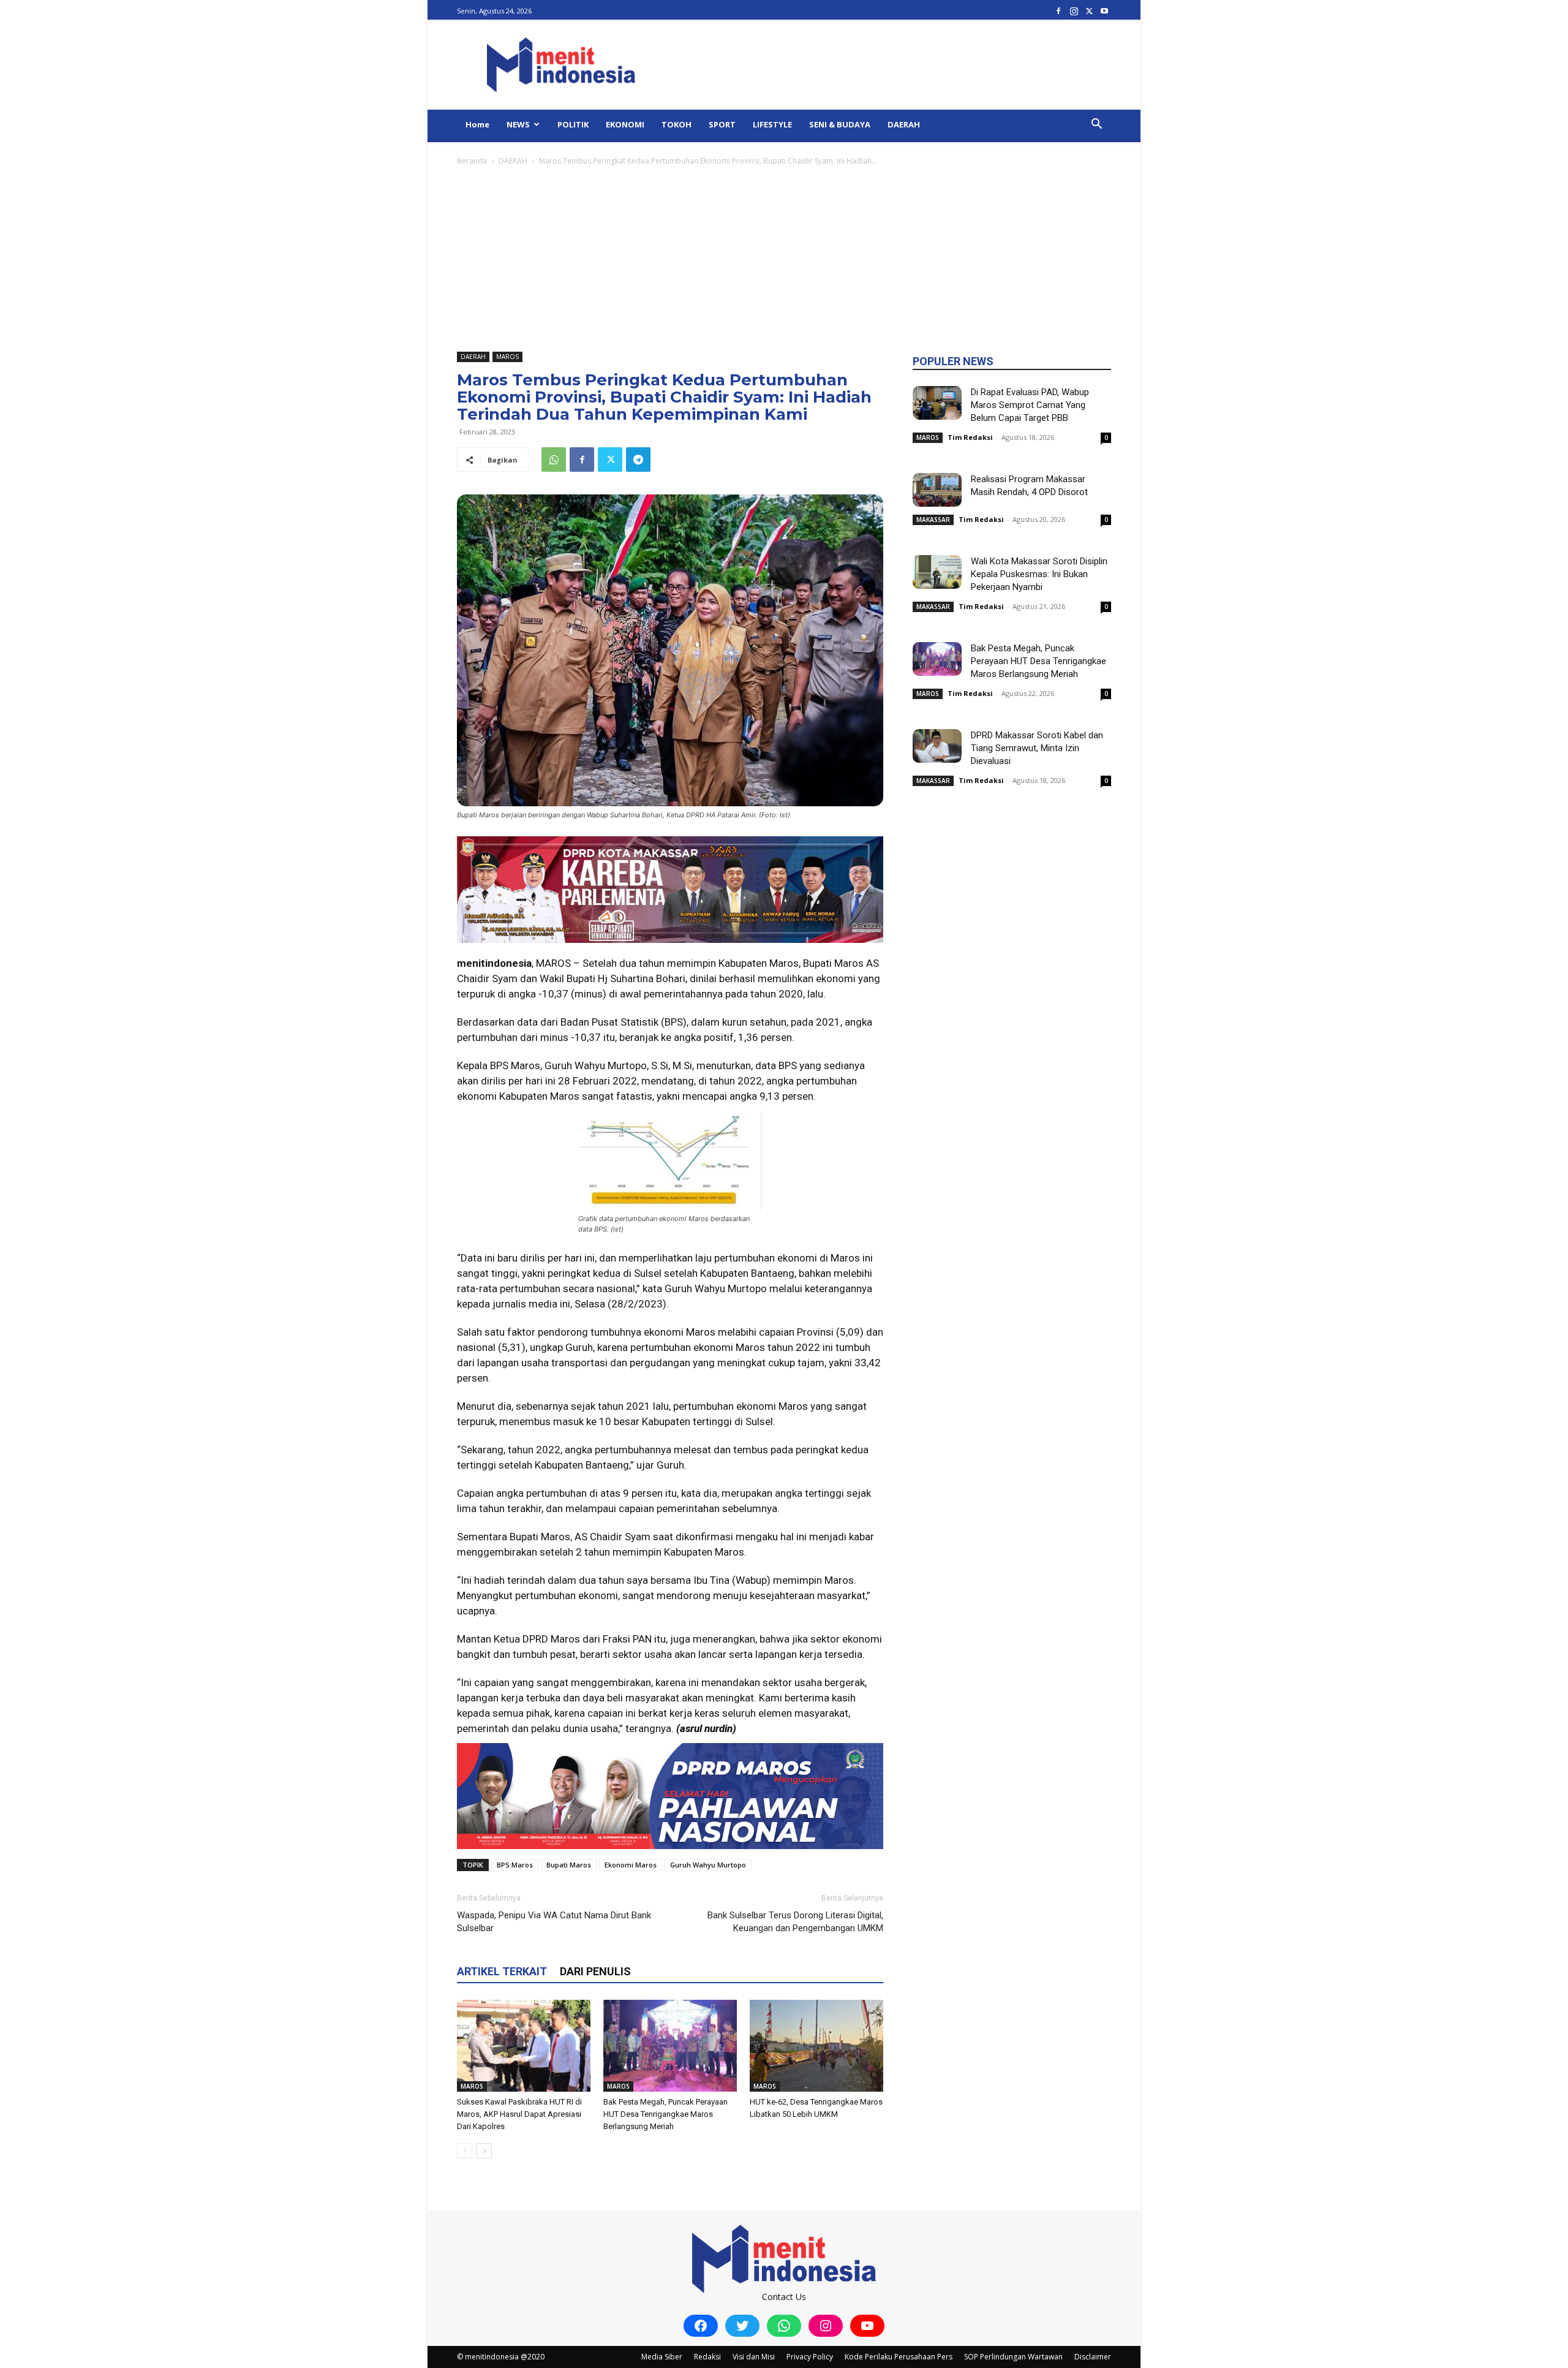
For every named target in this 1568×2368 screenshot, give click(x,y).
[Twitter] (1089, 11)
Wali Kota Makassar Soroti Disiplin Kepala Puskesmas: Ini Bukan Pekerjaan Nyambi (1039, 574)
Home (477, 124)
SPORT (722, 124)
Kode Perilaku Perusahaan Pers (899, 2357)
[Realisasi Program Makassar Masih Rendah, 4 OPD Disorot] (937, 490)
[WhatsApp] (554, 460)
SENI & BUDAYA (840, 124)
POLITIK (573, 124)
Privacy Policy (810, 2357)
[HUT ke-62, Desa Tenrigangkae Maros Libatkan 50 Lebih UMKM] (816, 2046)
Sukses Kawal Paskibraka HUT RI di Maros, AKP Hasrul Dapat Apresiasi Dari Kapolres (519, 2114)
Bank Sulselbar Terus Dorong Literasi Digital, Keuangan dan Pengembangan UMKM (795, 1922)
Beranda (472, 161)
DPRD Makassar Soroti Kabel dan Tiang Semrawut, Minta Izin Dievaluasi (1037, 748)
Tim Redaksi (970, 437)
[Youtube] (1104, 11)
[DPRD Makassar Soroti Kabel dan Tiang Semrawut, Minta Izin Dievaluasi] (937, 746)
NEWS (518, 124)
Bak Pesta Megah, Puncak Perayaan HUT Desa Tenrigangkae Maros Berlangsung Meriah (665, 2114)
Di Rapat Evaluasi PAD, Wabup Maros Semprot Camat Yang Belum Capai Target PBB (1030, 405)
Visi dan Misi (754, 2357)
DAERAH (904, 124)
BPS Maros (515, 1865)
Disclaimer (1093, 2357)
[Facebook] (1058, 11)
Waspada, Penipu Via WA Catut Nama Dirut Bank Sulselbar (554, 1922)
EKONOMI (625, 124)
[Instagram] (1074, 11)
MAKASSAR (933, 520)
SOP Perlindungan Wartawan (1013, 2357)
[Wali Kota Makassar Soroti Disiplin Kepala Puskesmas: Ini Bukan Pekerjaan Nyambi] (937, 572)
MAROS (507, 357)
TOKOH (677, 124)
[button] (1096, 125)
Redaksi (707, 2357)
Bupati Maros (569, 1865)
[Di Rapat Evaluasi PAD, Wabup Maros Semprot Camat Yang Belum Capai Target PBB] (937, 403)
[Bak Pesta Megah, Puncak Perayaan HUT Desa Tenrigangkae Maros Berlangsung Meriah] (670, 2046)
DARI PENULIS (595, 1971)
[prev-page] (465, 2151)
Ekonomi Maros (631, 1865)
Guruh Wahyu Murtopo (708, 1865)
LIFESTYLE (772, 124)
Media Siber (662, 2357)
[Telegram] (638, 460)
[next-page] (484, 2151)
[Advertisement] (784, 260)
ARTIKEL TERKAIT (502, 1971)
